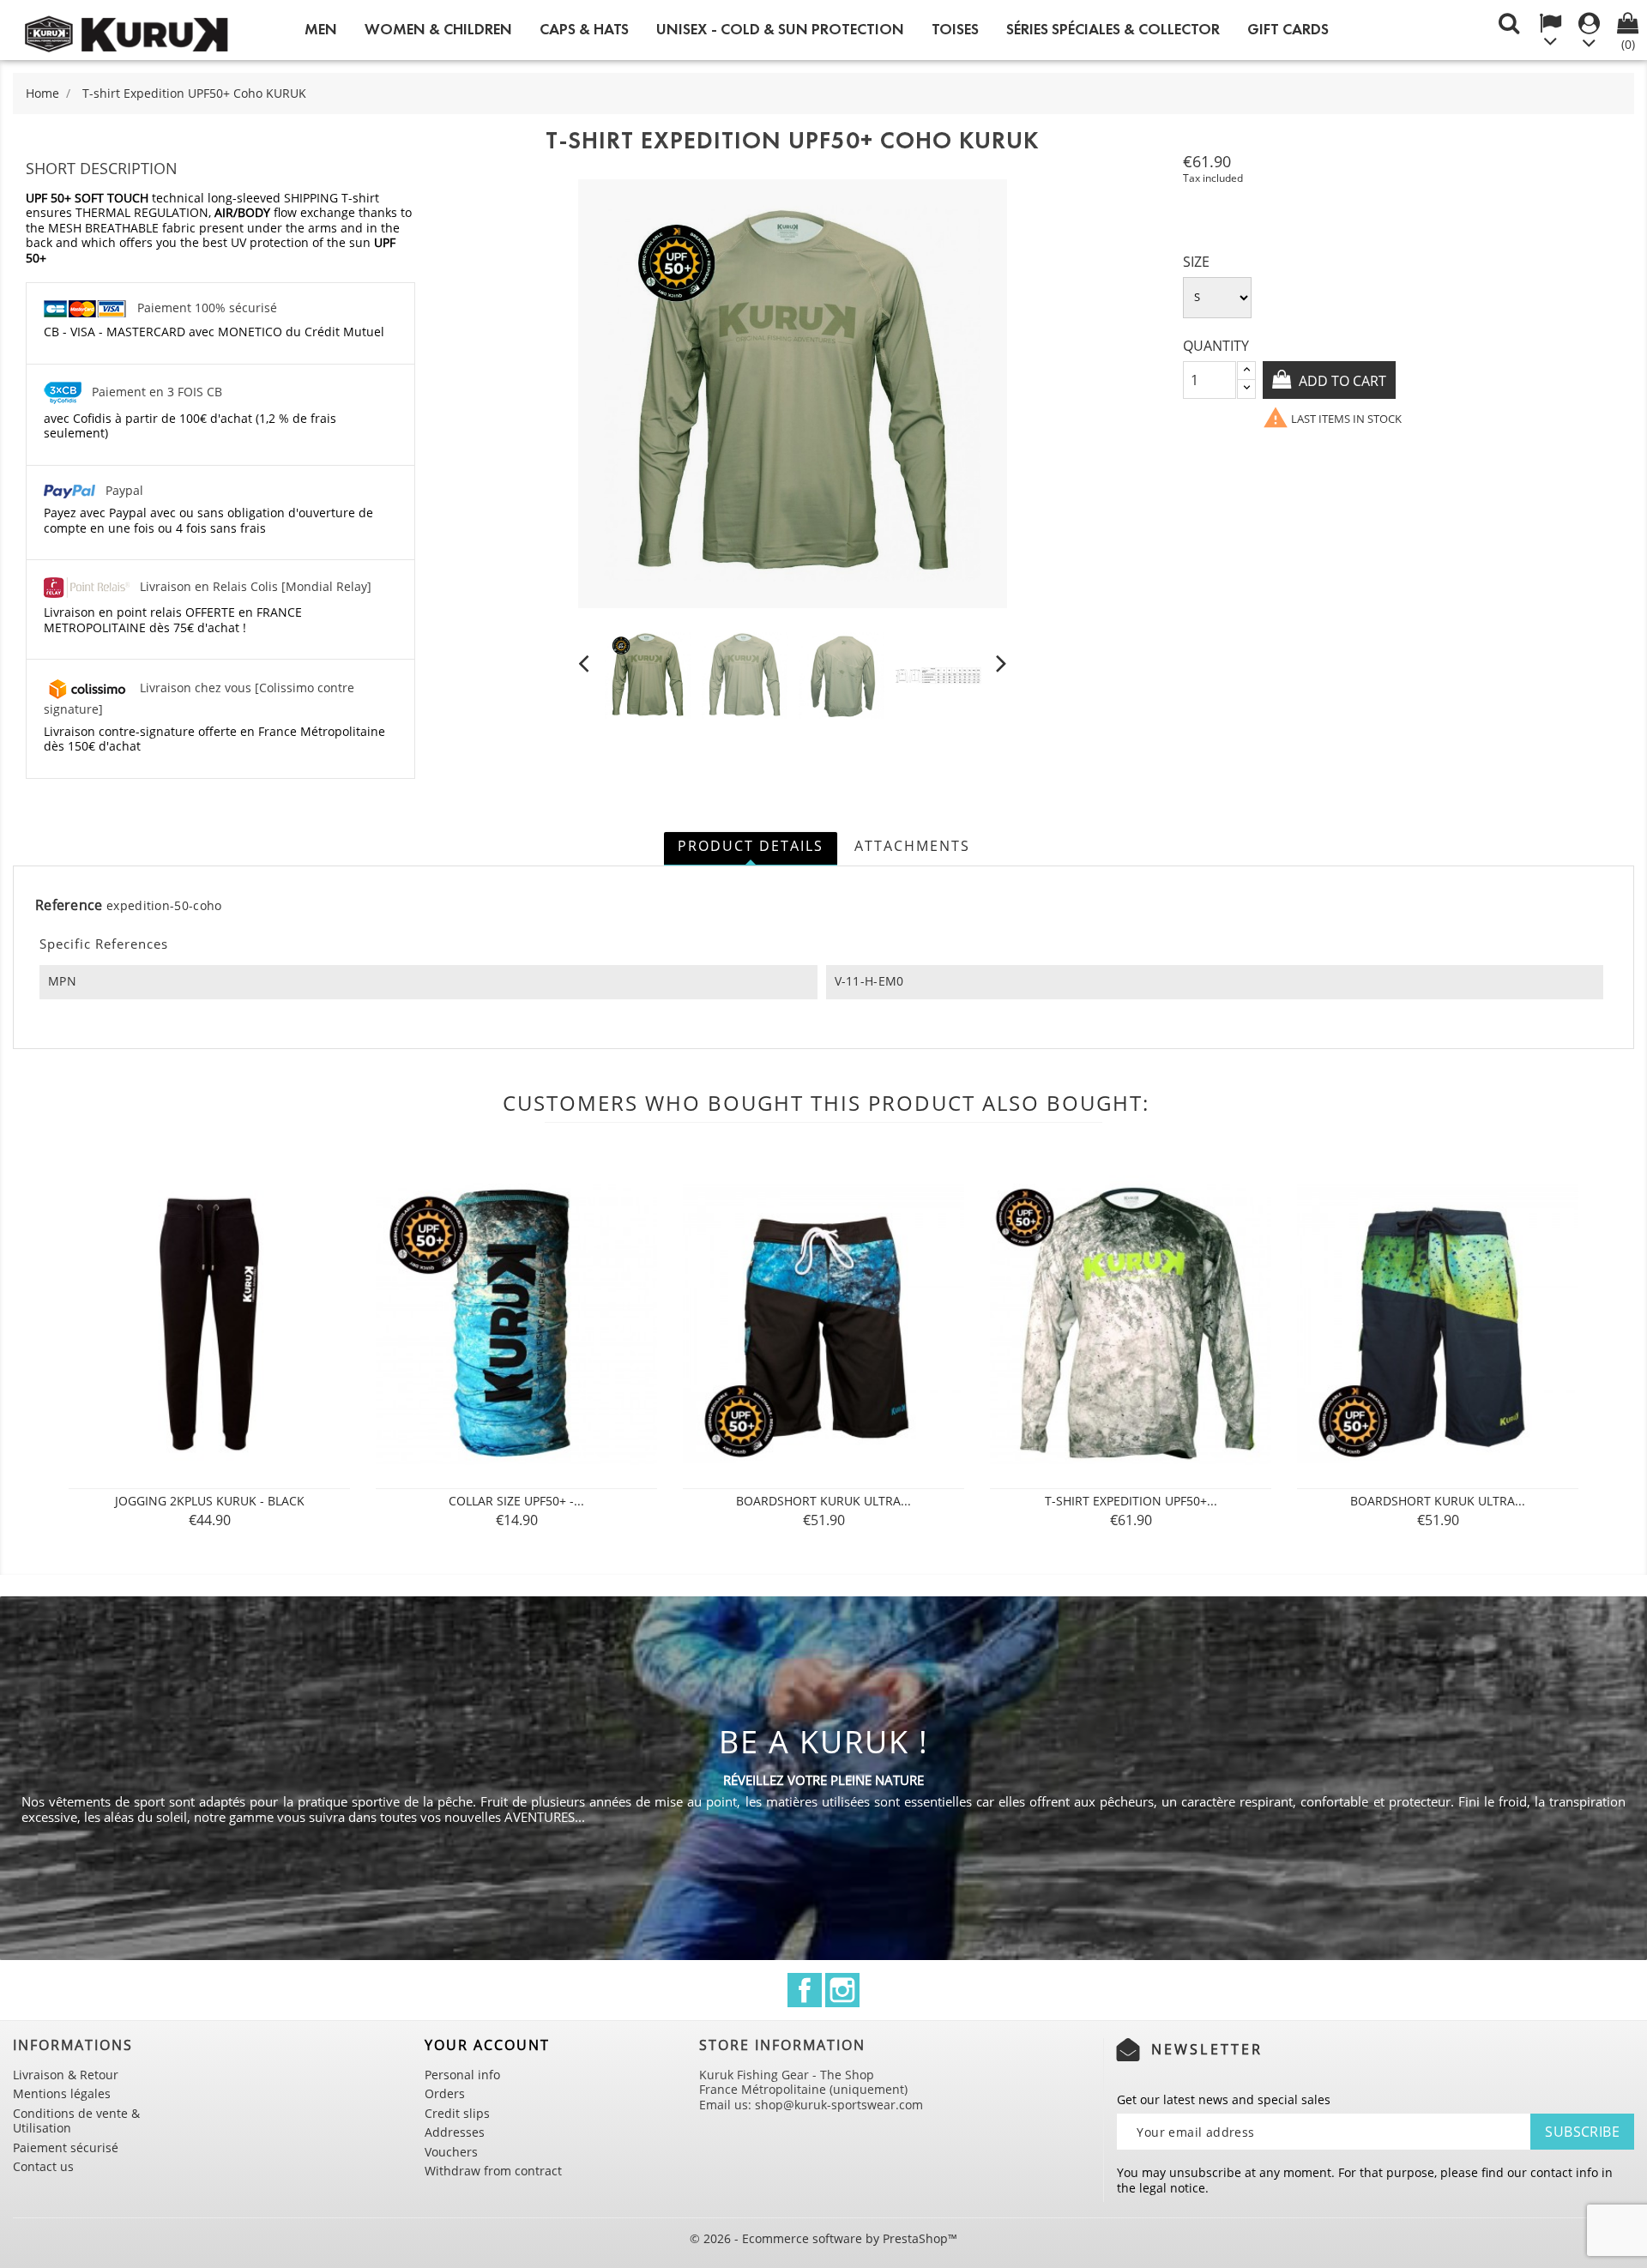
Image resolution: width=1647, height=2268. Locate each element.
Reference (69, 906)
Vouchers (451, 2152)
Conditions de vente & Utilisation (76, 2121)
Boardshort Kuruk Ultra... (823, 1501)
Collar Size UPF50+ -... (516, 1501)
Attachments (912, 846)
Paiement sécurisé (66, 2147)
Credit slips (457, 2113)
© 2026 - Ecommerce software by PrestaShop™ (823, 2238)
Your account (487, 2045)
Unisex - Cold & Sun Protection (780, 29)
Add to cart (1341, 381)
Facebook (805, 1990)
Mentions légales (62, 2093)
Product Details (751, 846)
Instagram (842, 1990)
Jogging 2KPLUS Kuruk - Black (210, 1501)
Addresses (455, 2132)
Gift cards (1288, 29)
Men (321, 29)
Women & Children (438, 29)
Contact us (43, 2166)
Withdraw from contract (493, 2171)
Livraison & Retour (66, 2075)
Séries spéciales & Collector (1113, 29)
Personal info (462, 2075)
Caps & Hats (584, 29)
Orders (445, 2093)
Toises (955, 29)
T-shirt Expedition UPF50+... (1131, 1501)
